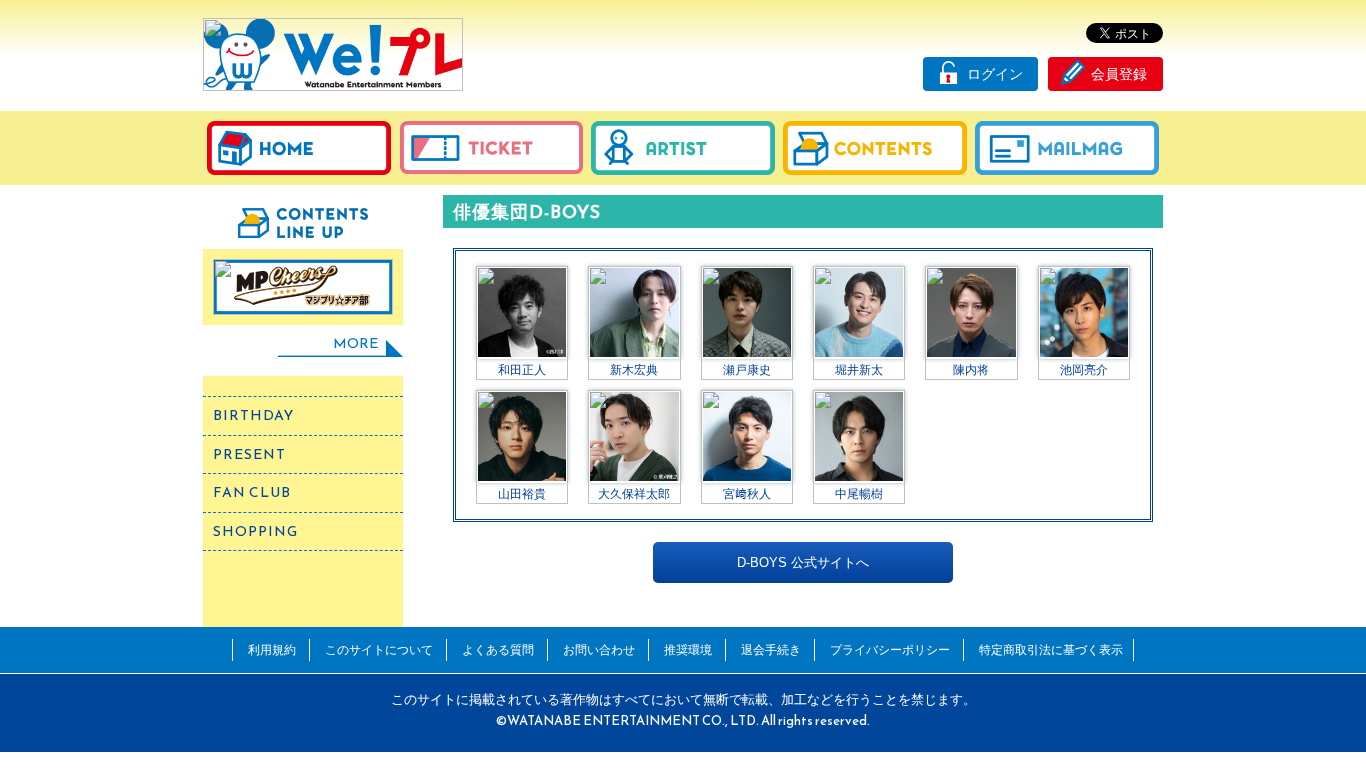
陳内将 (971, 369)
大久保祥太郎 (634, 493)
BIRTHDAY (253, 415)
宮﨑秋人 (747, 493)
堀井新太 (859, 369)
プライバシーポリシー (890, 649)
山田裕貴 (522, 493)
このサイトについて (379, 649)
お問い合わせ (599, 649)
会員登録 (1119, 74)
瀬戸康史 (747, 369)
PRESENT (249, 454)
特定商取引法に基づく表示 (1051, 649)
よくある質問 (498, 649)
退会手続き (771, 649)
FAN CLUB (252, 492)
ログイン (995, 74)
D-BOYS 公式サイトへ (803, 562)
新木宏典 (634, 369)
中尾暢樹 (859, 493)
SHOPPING (255, 531)
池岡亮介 (1084, 369)
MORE (355, 343)
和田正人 (522, 369)
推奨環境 (688, 649)
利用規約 (272, 649)
